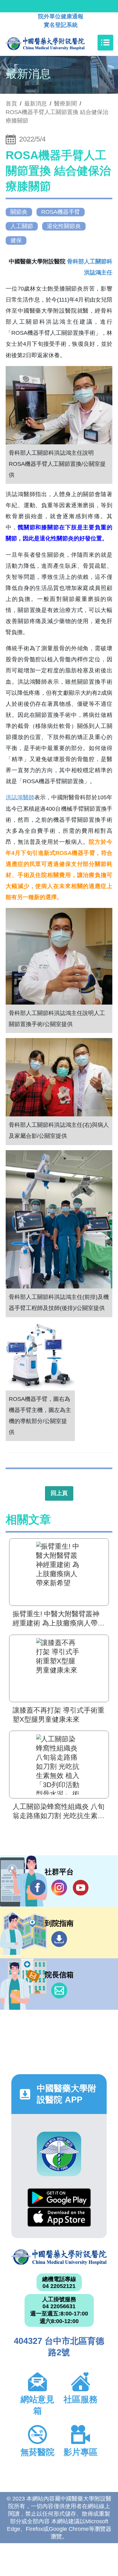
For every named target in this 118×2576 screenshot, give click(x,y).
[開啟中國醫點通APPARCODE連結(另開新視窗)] (59, 2154)
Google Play (59, 2198)
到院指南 (59, 1939)
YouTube (81, 1888)
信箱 (59, 1991)
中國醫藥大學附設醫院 (59, 2257)
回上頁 (59, 1493)
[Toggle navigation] (105, 43)
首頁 (11, 104)
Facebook (38, 1888)
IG (59, 1888)
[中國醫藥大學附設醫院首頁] (55, 43)
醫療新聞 (65, 104)
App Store (59, 2217)
